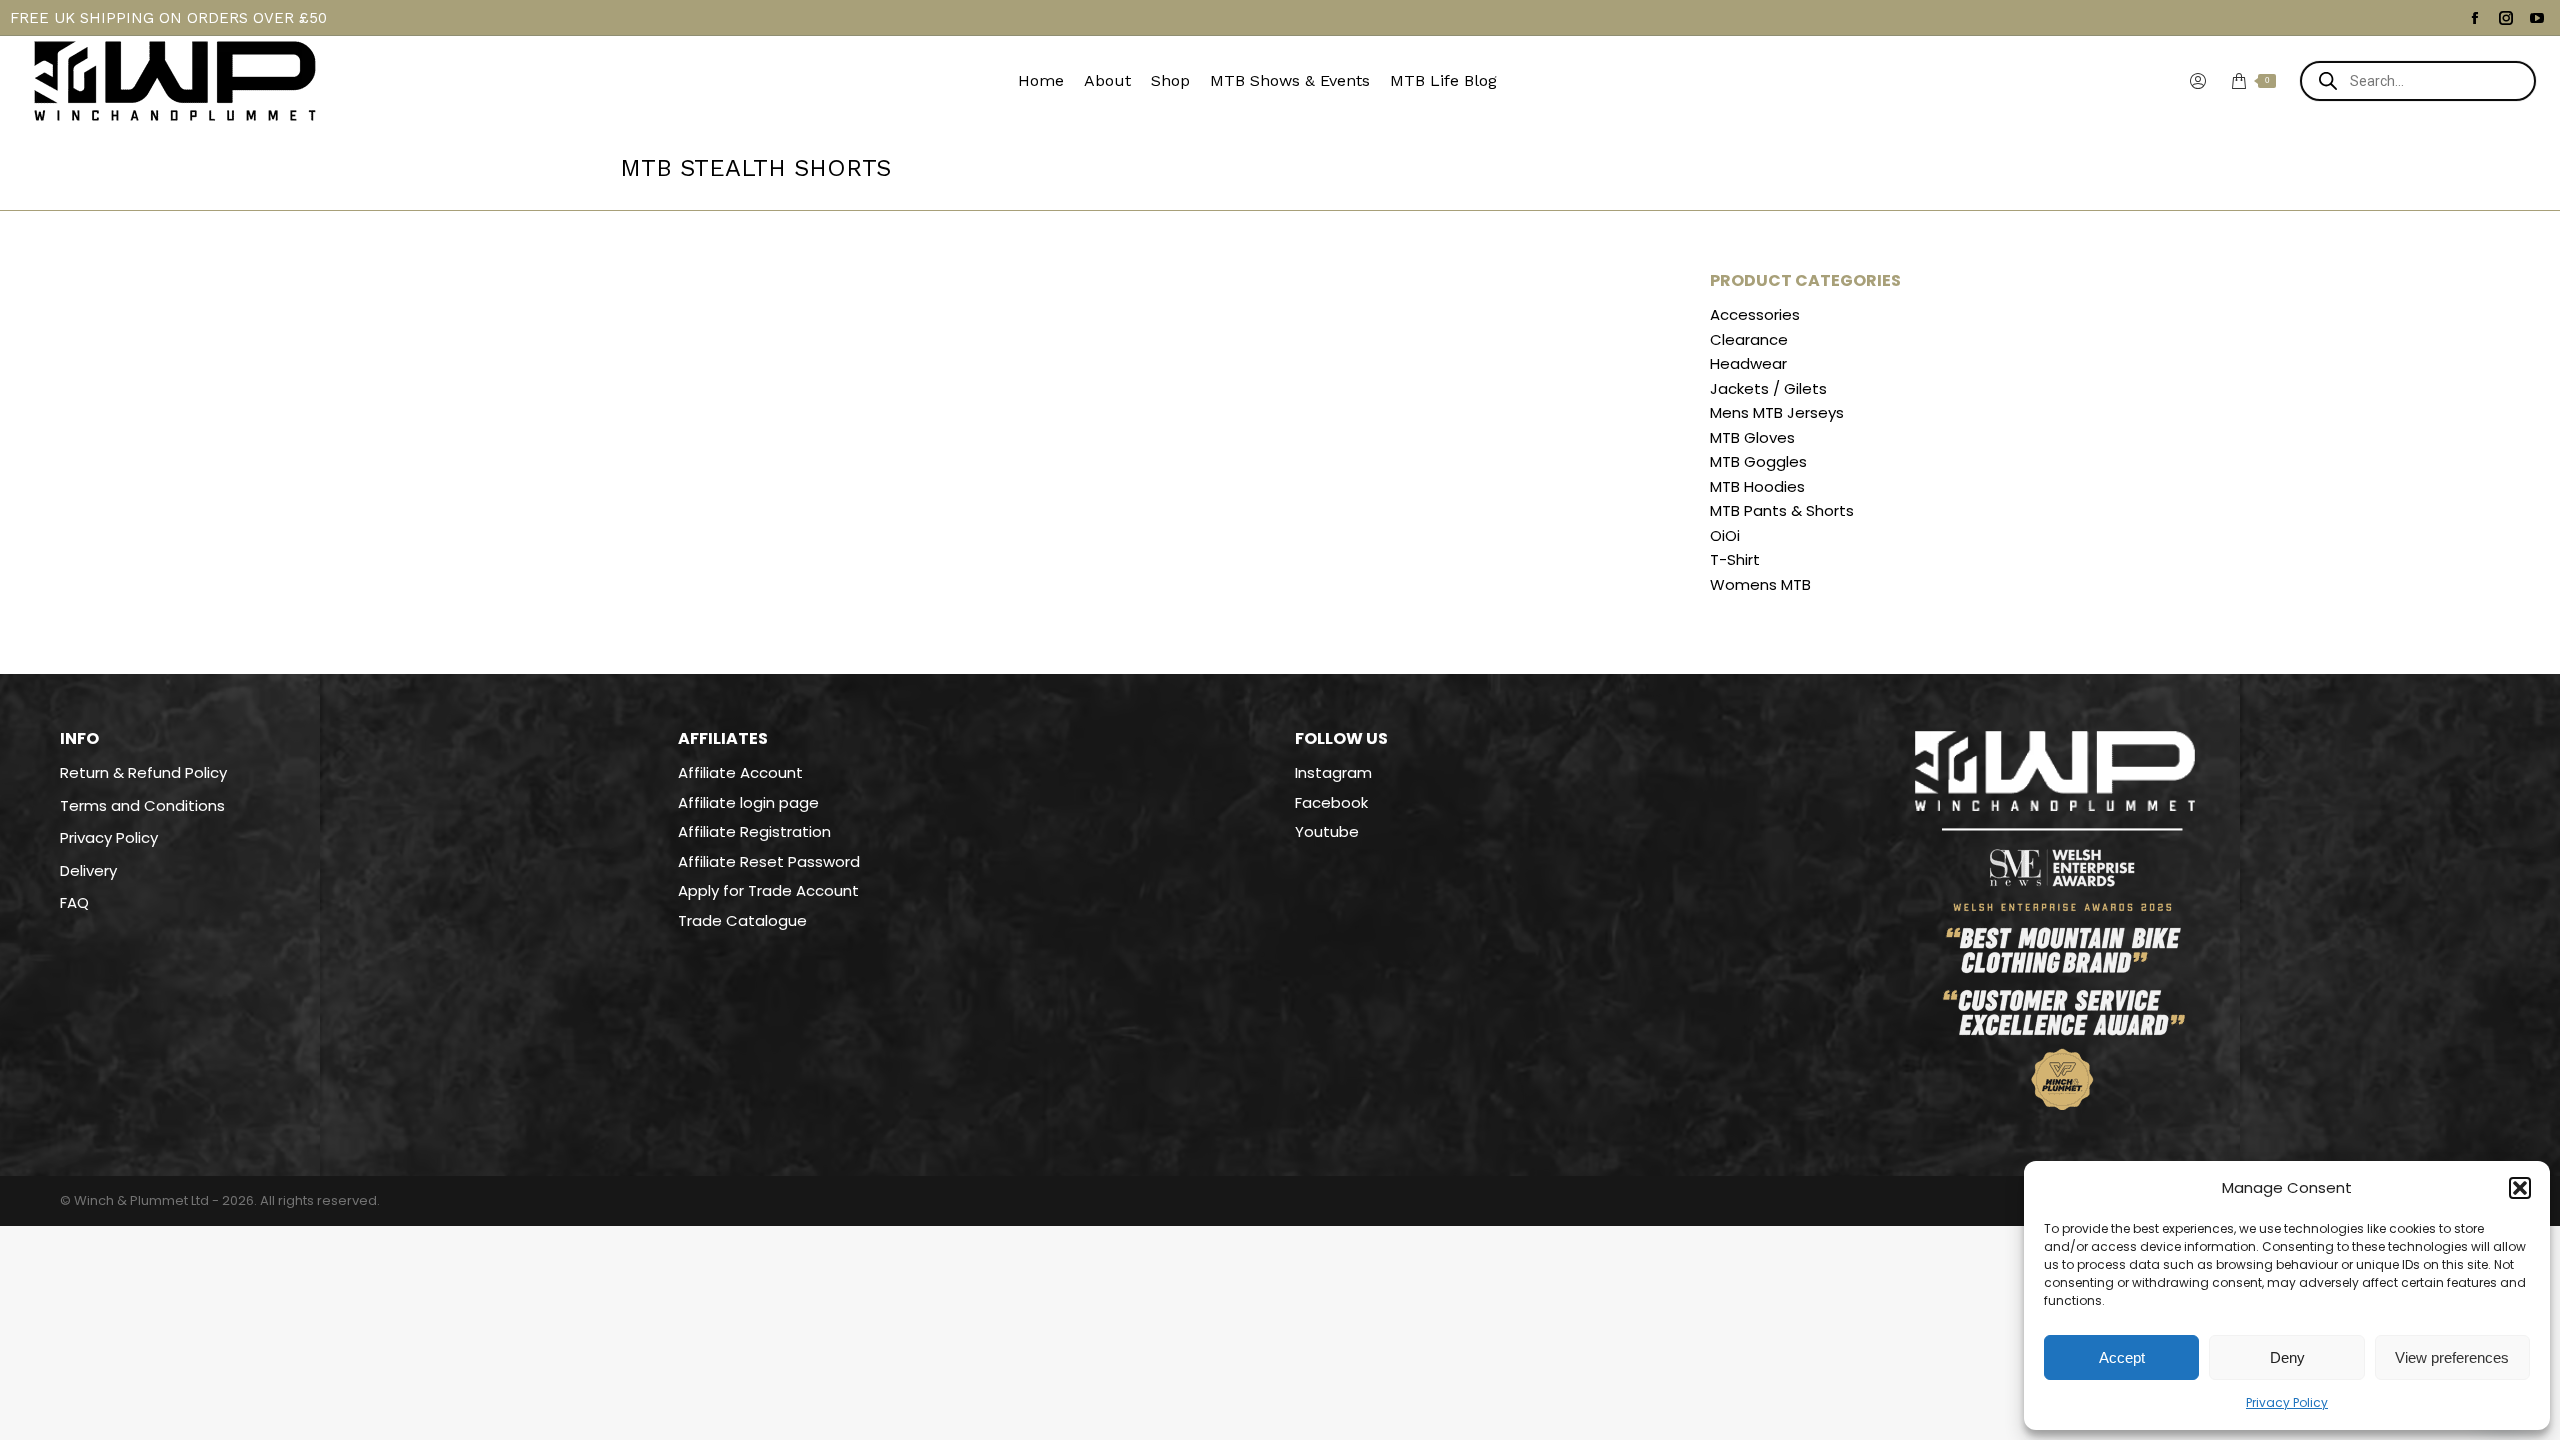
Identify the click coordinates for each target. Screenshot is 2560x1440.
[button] (2520, 1188)
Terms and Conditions (142, 806)
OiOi (1725, 536)
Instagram (1333, 772)
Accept (2122, 1357)
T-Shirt (1735, 560)
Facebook (1331, 802)
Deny (2287, 1357)
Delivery (88, 871)
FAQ (74, 903)
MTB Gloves (1752, 438)
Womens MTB (1760, 585)
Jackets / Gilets (1768, 389)
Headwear (1748, 364)
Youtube (1327, 831)
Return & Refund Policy (143, 773)
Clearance (1749, 340)
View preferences (2452, 1357)
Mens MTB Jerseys (1777, 413)
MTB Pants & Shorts (1782, 511)
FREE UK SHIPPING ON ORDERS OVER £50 (168, 18)
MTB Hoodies (1757, 487)
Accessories (1755, 315)
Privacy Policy (2287, 1402)
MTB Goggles (1758, 462)
